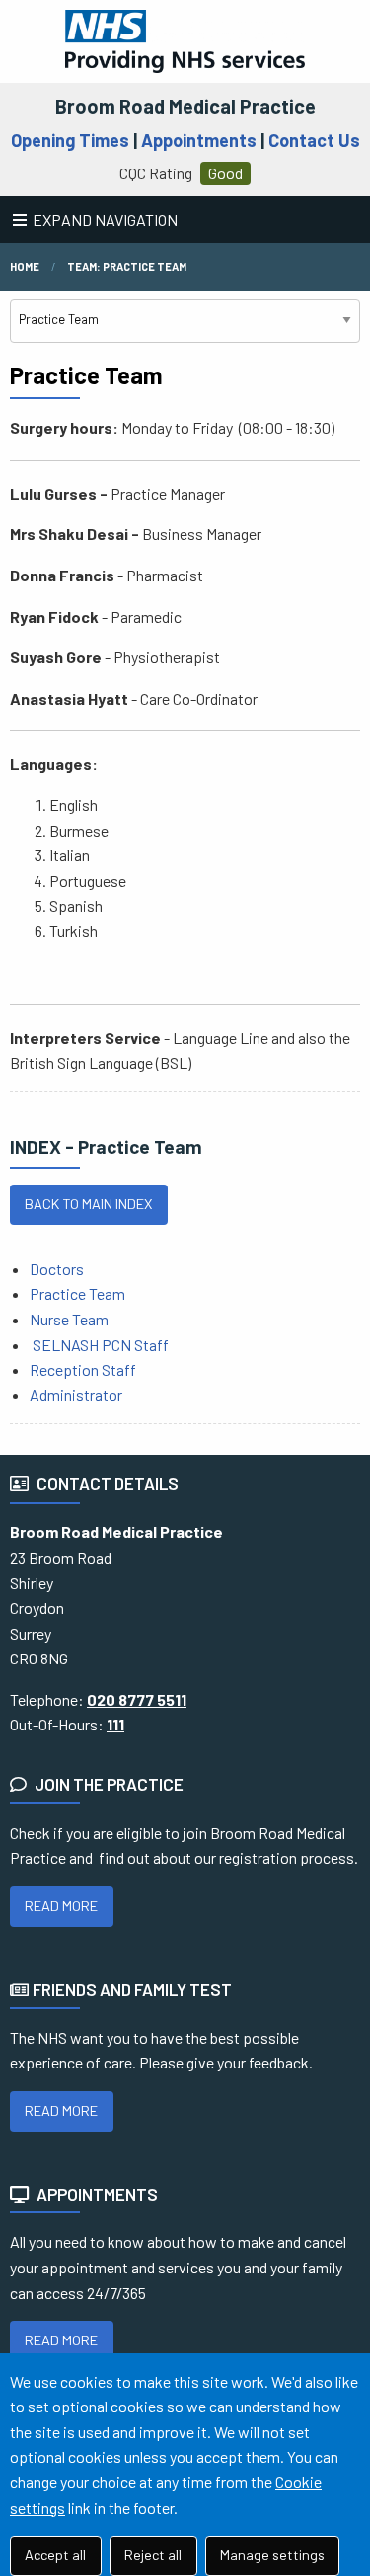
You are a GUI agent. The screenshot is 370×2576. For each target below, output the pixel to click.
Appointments (199, 140)
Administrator (76, 1395)
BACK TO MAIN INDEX (88, 1204)
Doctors (57, 1269)
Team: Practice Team (127, 267)
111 (115, 1724)
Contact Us (314, 140)
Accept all (55, 2555)
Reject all (153, 2555)
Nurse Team (69, 1319)
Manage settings (272, 2555)
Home (25, 267)
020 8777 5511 (137, 1699)
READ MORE (61, 1905)
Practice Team (77, 1293)
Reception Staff (83, 1369)
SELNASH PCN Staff (101, 1345)
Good (225, 173)
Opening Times (70, 140)
